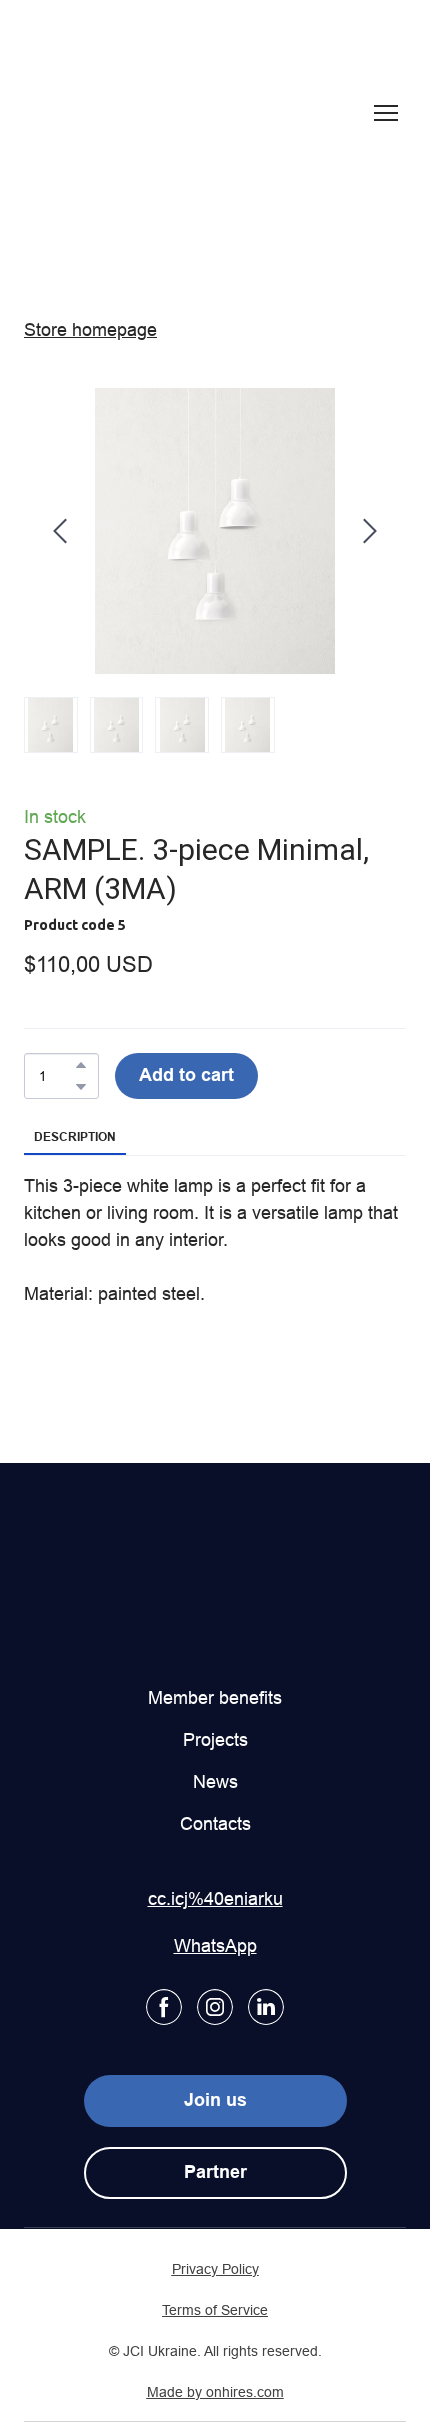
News (215, 1781)
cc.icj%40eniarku (215, 1898)
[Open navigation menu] (386, 113)
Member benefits (215, 1697)
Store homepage (90, 329)
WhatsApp (215, 1945)
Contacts (215, 1823)
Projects (215, 1739)
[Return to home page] (107, 113)
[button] (81, 1065)
